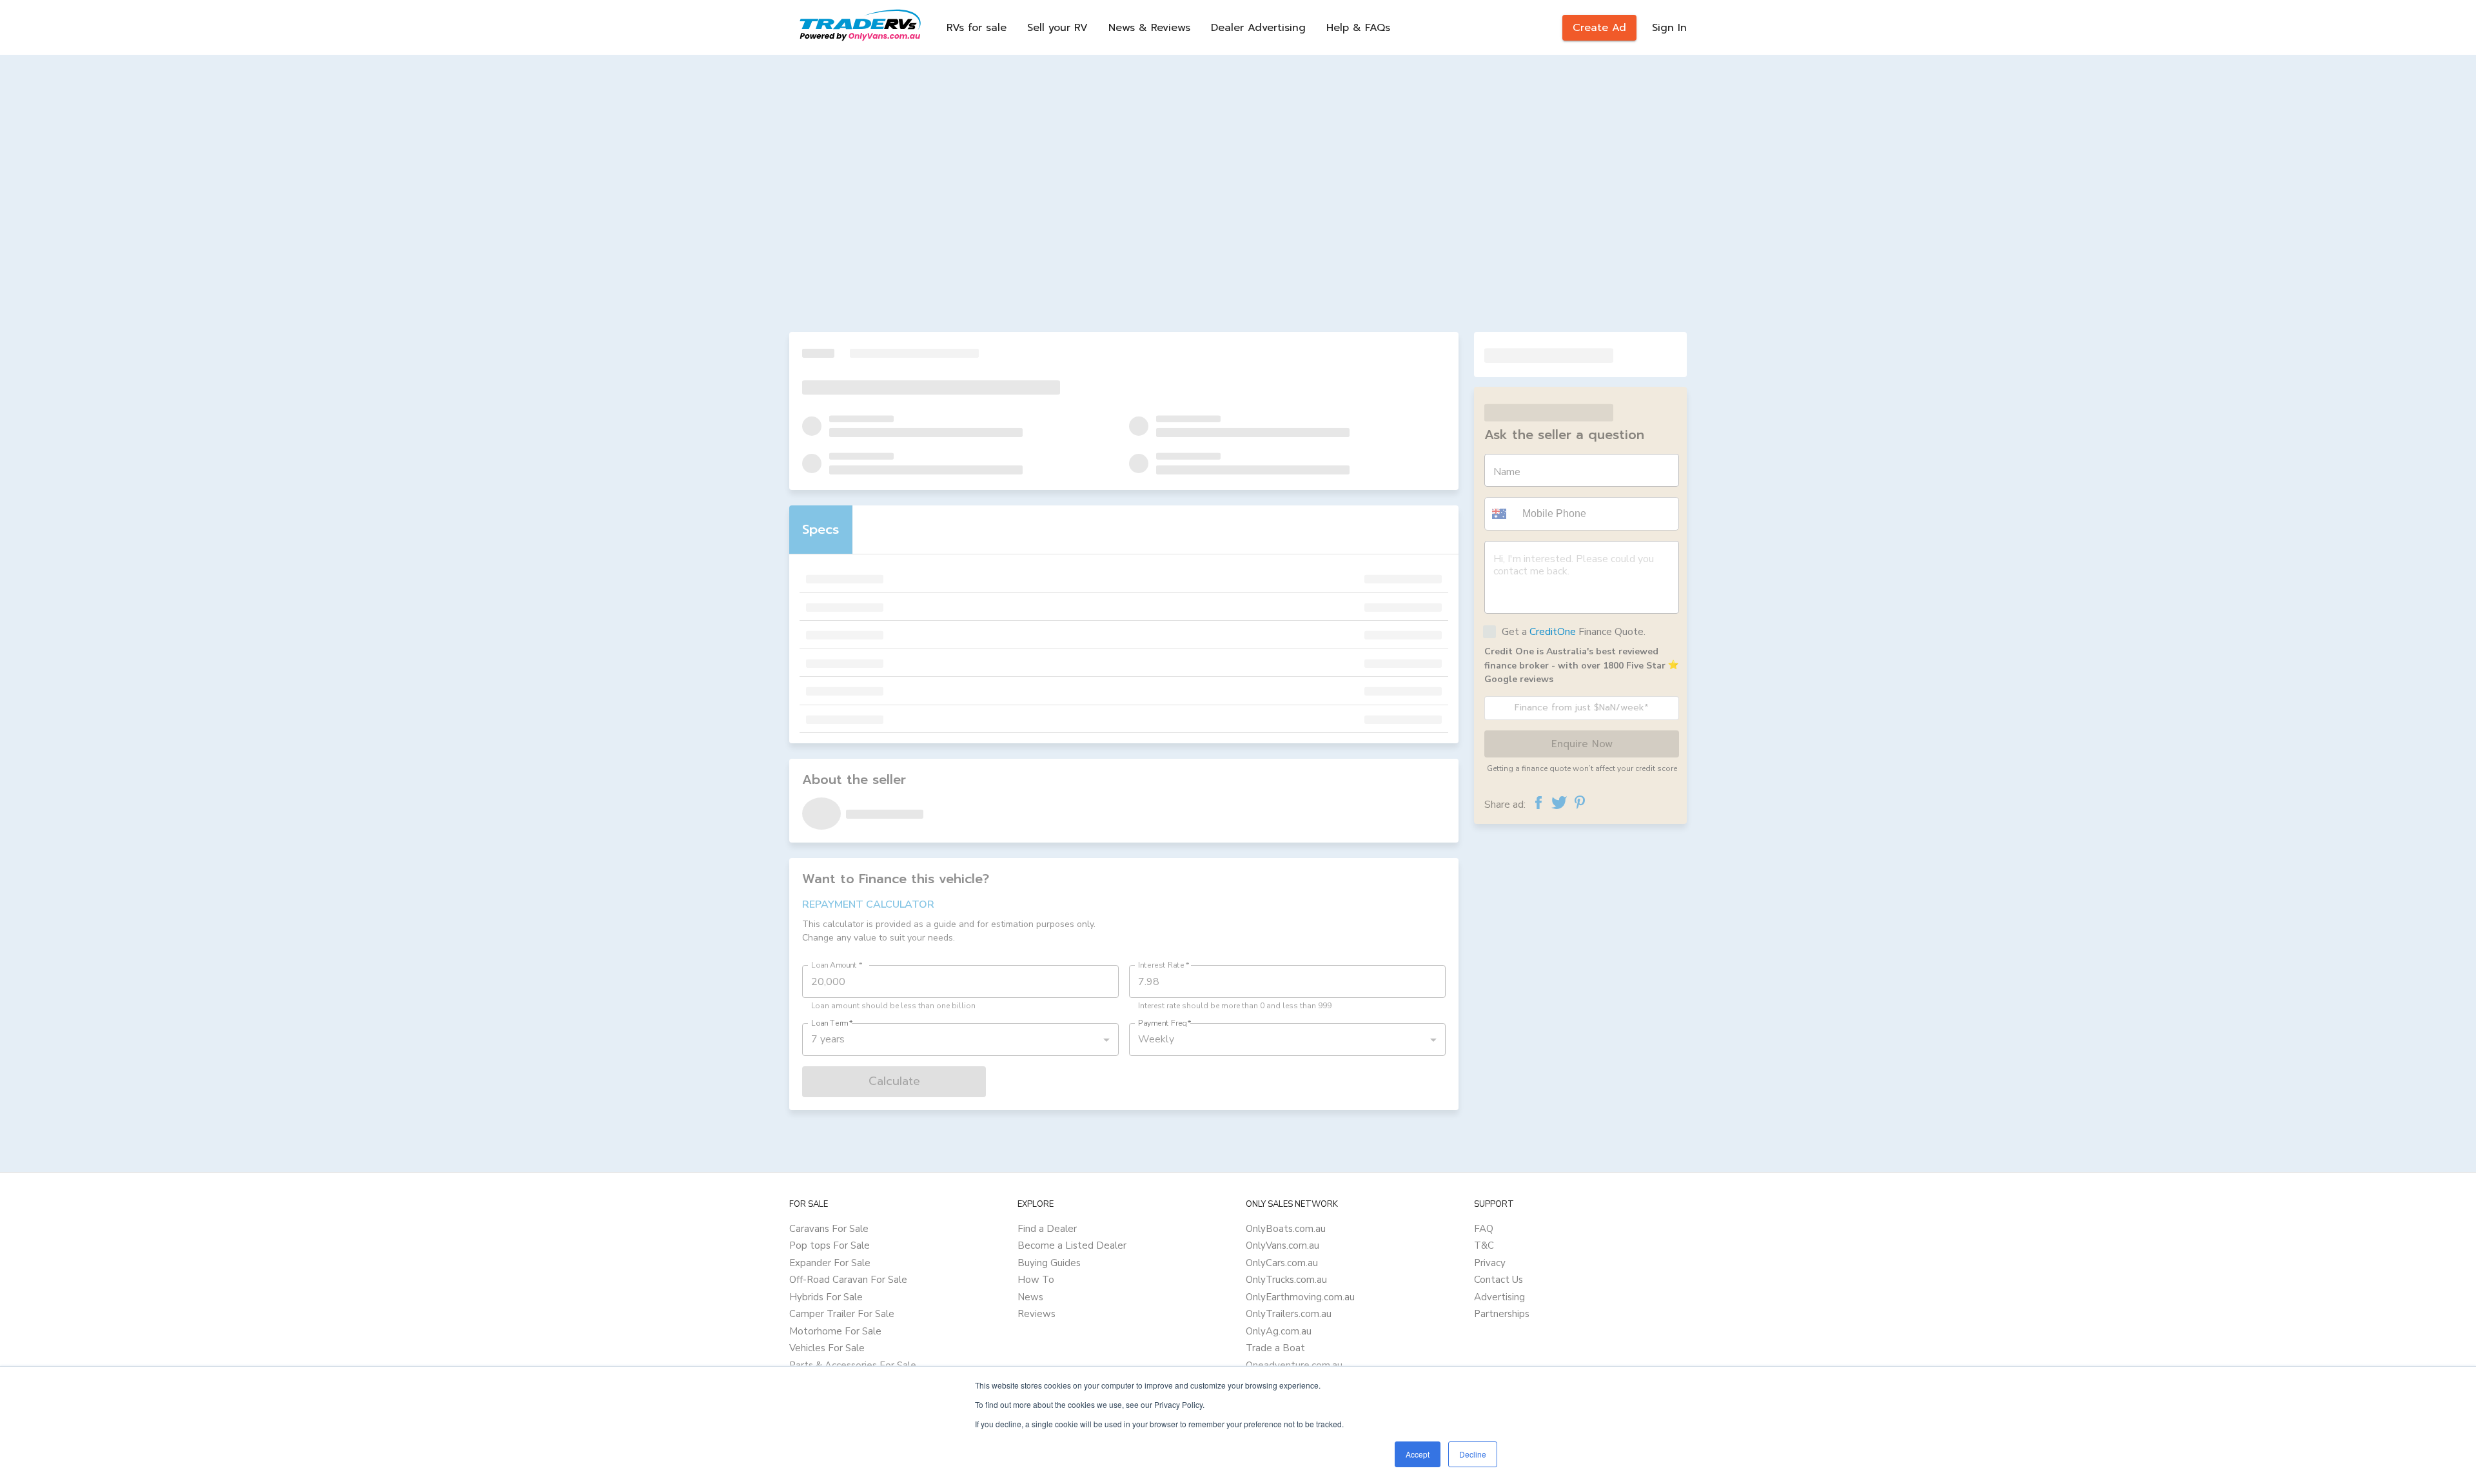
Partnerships (1502, 1314)
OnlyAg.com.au (1279, 1331)
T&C (1484, 1245)
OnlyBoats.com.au (1286, 1229)
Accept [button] (1418, 1454)
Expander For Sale (830, 1263)
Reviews (1037, 1314)
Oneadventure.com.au (1294, 1365)
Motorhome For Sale (835, 1331)
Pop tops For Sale (830, 1245)
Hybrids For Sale (826, 1297)
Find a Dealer (1047, 1229)
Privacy (1490, 1263)
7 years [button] (828, 1039)
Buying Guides (1049, 1263)
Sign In (1669, 28)
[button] (1501, 514)
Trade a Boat (1275, 1348)
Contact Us (1498, 1280)
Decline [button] (1473, 1454)
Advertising (1499, 1297)
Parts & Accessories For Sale (853, 1365)
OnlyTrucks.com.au (1286, 1280)
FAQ (1484, 1229)
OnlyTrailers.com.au (1289, 1314)
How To (1036, 1280)
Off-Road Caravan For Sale (848, 1280)
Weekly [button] (1156, 1039)
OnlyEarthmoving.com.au (1300, 1297)
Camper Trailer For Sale (842, 1314)
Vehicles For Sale (827, 1348)
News (1030, 1297)
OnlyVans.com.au (1282, 1245)
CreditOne (1553, 632)
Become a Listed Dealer (1072, 1245)
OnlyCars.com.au (1282, 1263)
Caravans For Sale (829, 1229)
